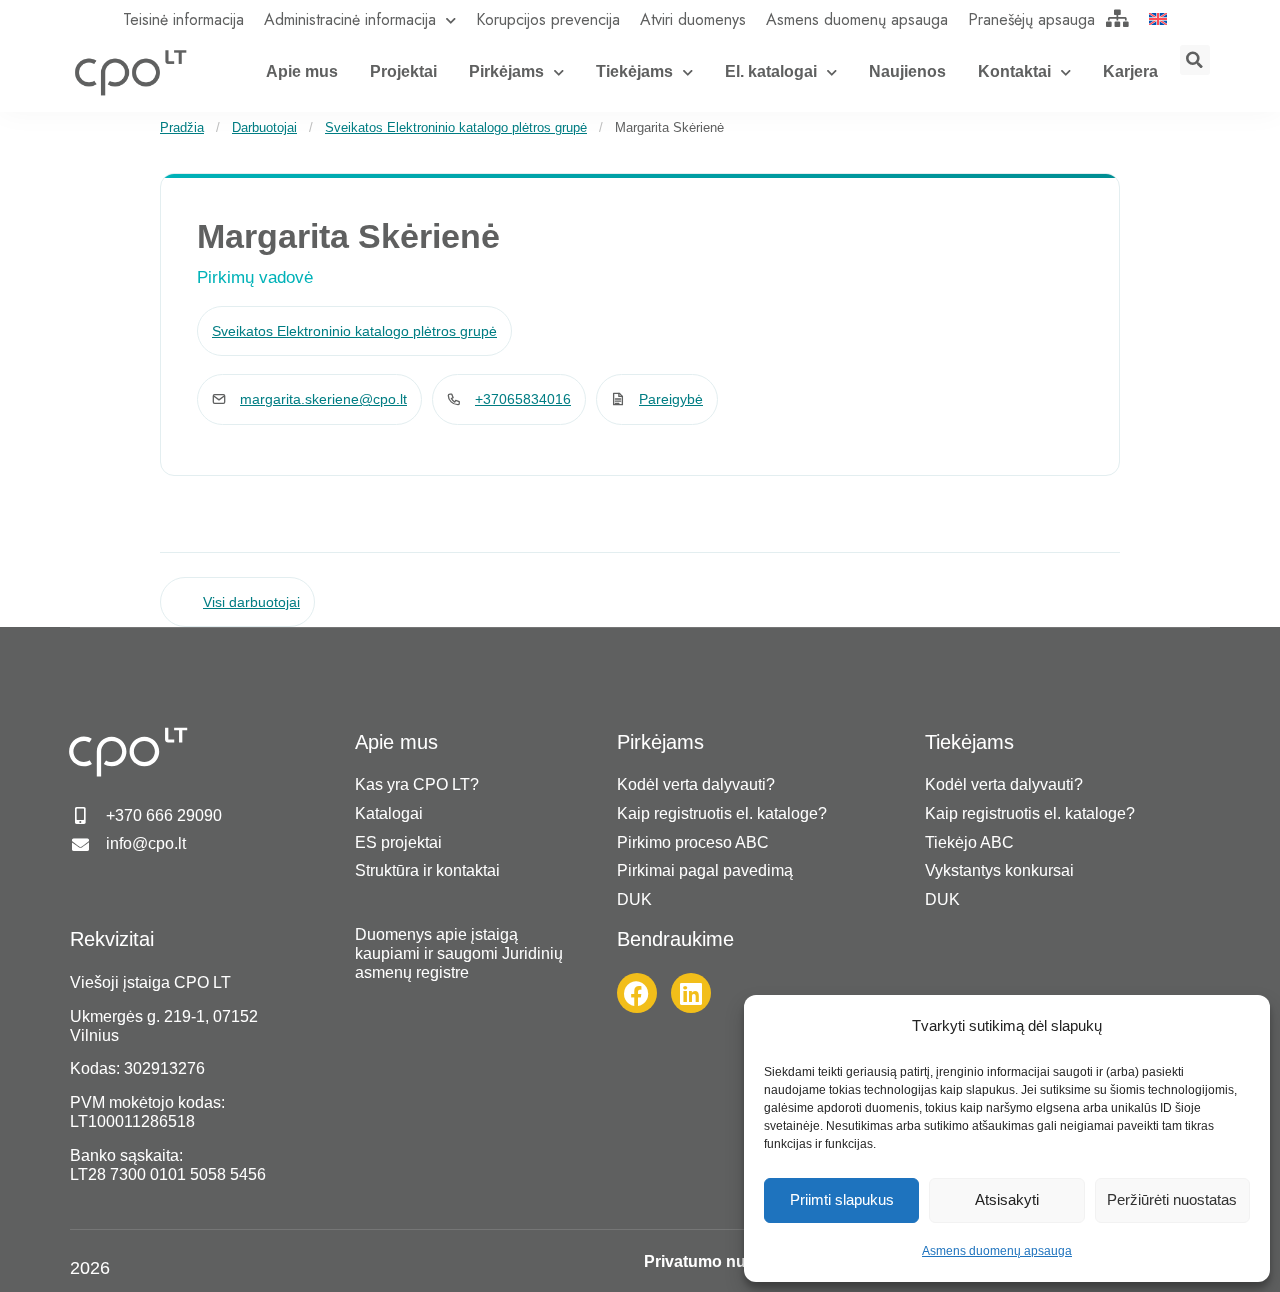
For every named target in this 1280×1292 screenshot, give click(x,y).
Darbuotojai (264, 127)
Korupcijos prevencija (548, 19)
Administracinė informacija (350, 19)
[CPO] (130, 72)
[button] (1195, 60)
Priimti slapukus (842, 1199)
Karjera (1130, 71)
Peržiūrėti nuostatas (1172, 1199)
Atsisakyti (1007, 1199)
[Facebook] (637, 993)
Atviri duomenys (693, 19)
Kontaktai (1014, 71)
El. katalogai (771, 71)
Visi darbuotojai (251, 602)
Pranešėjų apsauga (1031, 19)
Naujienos (907, 71)
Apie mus (302, 71)
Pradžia (182, 127)
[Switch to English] (1158, 18)
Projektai (403, 71)
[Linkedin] (691, 993)
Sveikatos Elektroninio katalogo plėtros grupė (456, 127)
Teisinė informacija (183, 19)
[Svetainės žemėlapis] (1118, 18)
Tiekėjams (634, 71)
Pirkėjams (506, 71)
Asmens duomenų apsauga (997, 1251)
